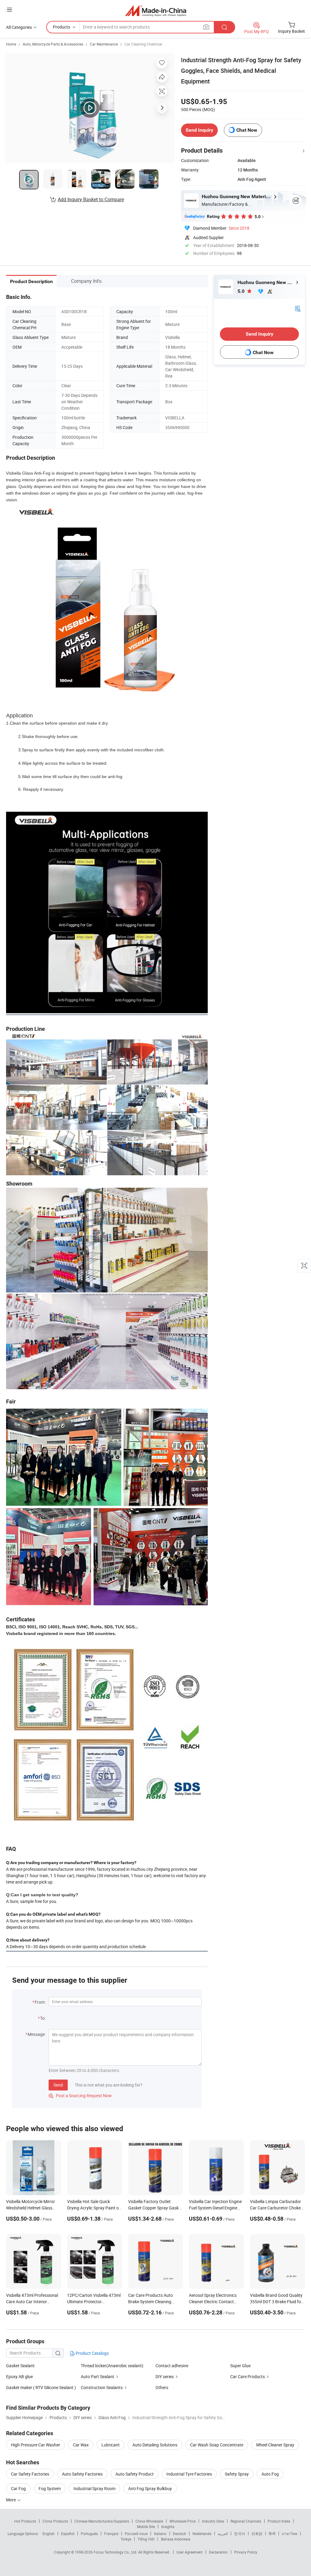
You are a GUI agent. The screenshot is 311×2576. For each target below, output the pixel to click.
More (11, 2500)
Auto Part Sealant (97, 2376)
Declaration (218, 2552)
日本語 (257, 2534)
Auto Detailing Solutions (155, 2445)
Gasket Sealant (20, 2366)
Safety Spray (237, 2474)
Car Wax (81, 2445)
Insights (168, 2527)
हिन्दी (272, 2534)
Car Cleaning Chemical (143, 44)
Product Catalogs (92, 2353)
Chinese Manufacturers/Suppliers (102, 2521)
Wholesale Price (183, 2521)
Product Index (279, 2521)
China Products (55, 2521)
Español (68, 2534)
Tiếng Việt (146, 2539)
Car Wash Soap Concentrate (217, 2445)
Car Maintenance (104, 44)
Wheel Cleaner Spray (275, 2445)
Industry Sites (213, 2521)
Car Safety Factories (30, 2474)
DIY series (165, 2376)
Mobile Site (146, 2527)
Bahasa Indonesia (176, 2539)
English (49, 2534)
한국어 (240, 2534)
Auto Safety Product (135, 2474)
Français (111, 2534)
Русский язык (136, 2534)
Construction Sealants (102, 2387)
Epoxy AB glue (19, 2376)
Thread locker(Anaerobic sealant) (112, 2366)
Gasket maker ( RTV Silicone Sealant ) (41, 2387)
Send (58, 2085)
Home (11, 44)
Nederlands (202, 2534)
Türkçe (126, 2539)
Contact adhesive (172, 2366)
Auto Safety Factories (82, 2474)
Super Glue (240, 2366)
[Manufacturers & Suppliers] (156, 10)
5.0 (242, 291)
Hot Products (25, 2521)
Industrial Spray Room (94, 2488)
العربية (223, 2534)
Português (89, 2534)
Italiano (160, 2534)
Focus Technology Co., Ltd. (116, 2552)
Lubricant (111, 2445)
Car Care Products (248, 2376)
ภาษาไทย (290, 2534)
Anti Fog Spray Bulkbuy (150, 2488)
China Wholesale (149, 2521)
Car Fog (18, 2488)
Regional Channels (246, 2521)
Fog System (50, 2488)
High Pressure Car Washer (36, 2445)
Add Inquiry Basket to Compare (91, 199)
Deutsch (179, 2534)
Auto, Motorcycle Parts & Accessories (53, 44)
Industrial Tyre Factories (189, 2474)
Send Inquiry (199, 130)
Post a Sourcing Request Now (80, 2095)
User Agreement (190, 2552)
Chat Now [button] (247, 130)
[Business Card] (298, 308)
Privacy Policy (246, 2552)
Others (162, 2387)
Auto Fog (270, 2474)
